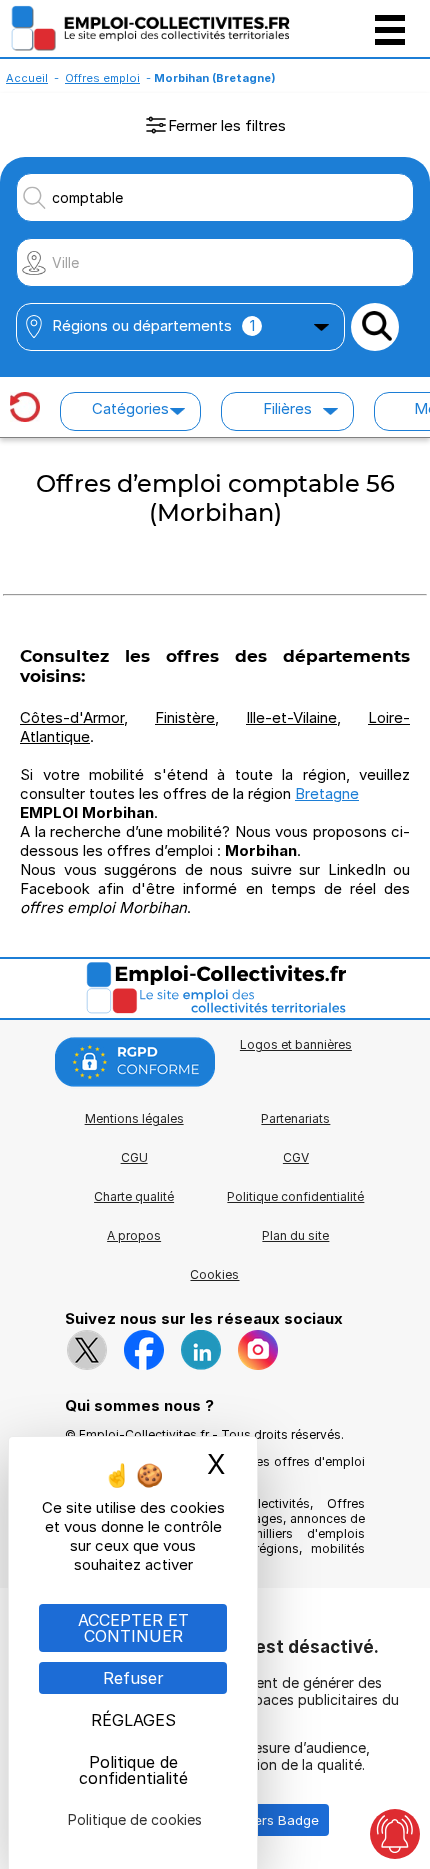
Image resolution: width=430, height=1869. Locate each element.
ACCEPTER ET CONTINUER (133, 1628)
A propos (134, 1235)
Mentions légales (134, 1118)
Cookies (214, 1274)
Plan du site (295, 1235)
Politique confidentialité (295, 1196)
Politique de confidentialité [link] (133, 1770)
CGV (296, 1157)
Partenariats (295, 1118)
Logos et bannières (296, 1044)
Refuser (133, 1678)
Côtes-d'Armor (72, 717)
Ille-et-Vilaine (291, 717)
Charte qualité (134, 1196)
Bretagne (327, 793)
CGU (134, 1157)
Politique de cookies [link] (135, 1819)
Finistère (185, 717)
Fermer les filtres (227, 125)
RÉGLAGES (133, 1720)
